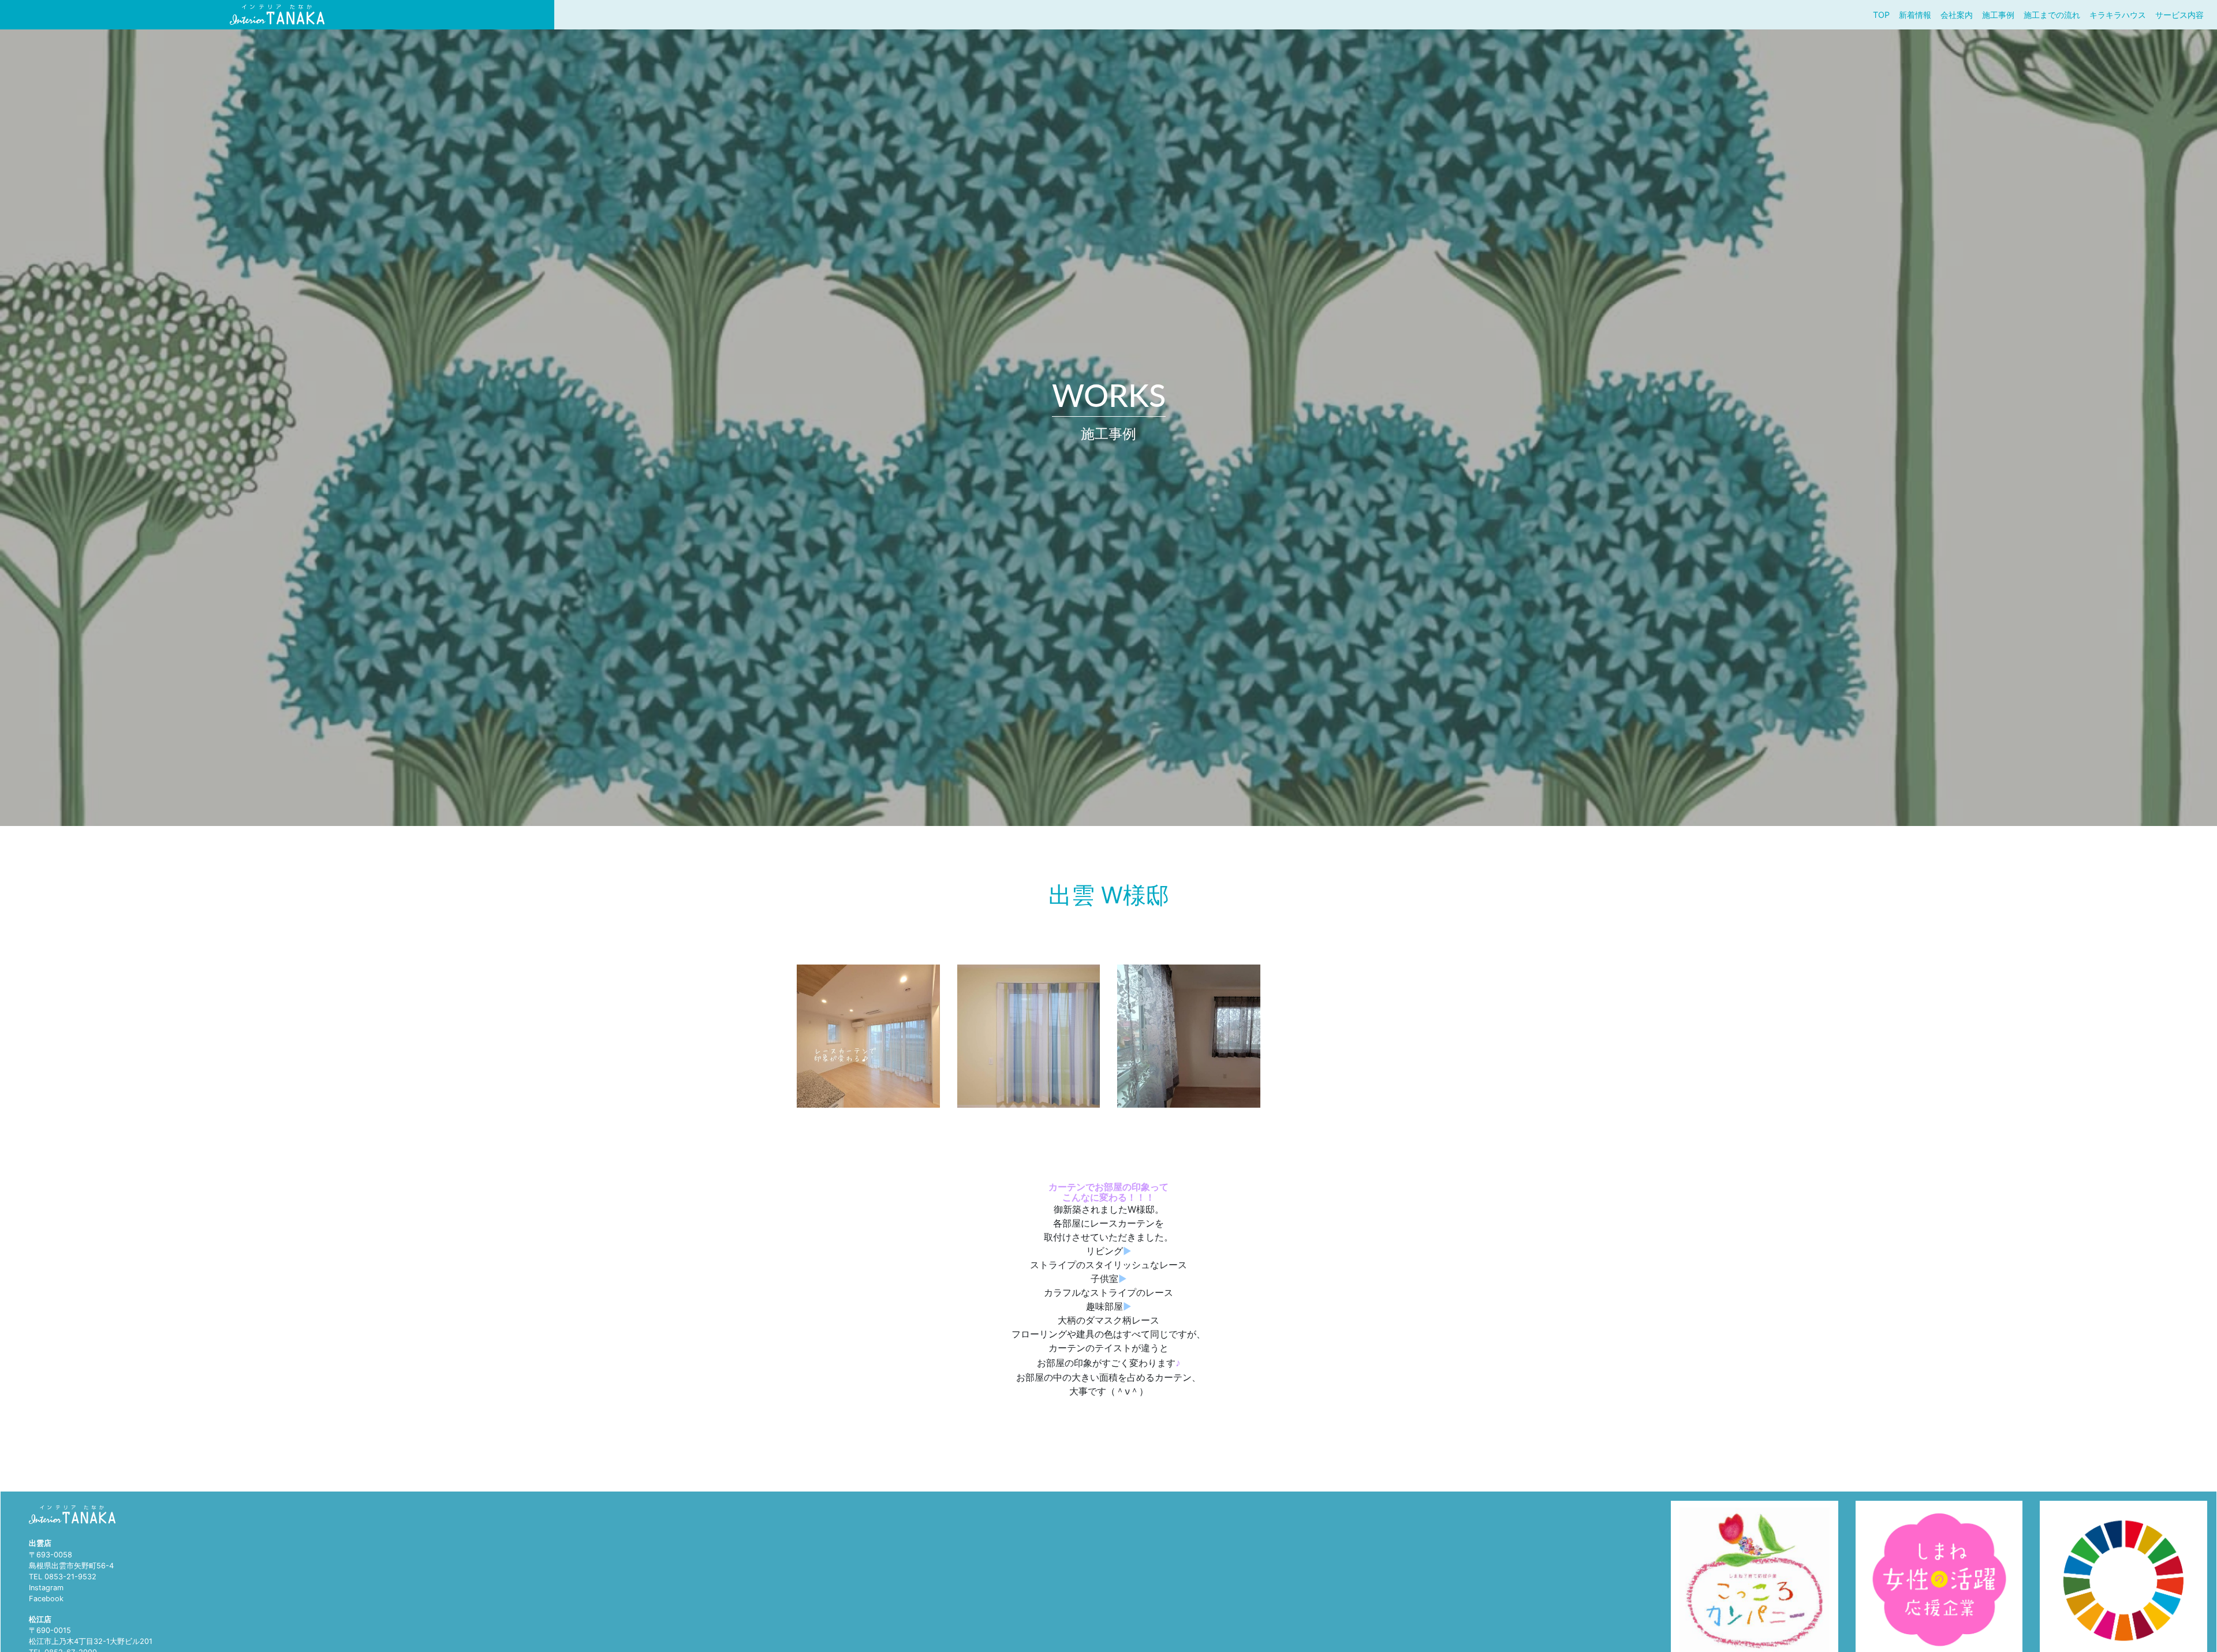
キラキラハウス (2118, 15)
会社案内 (1957, 15)
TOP (1881, 15)
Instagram (46, 1588)
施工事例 (1998, 15)
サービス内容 (2179, 15)
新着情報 (1915, 15)
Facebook (46, 1599)
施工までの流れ (2052, 15)
